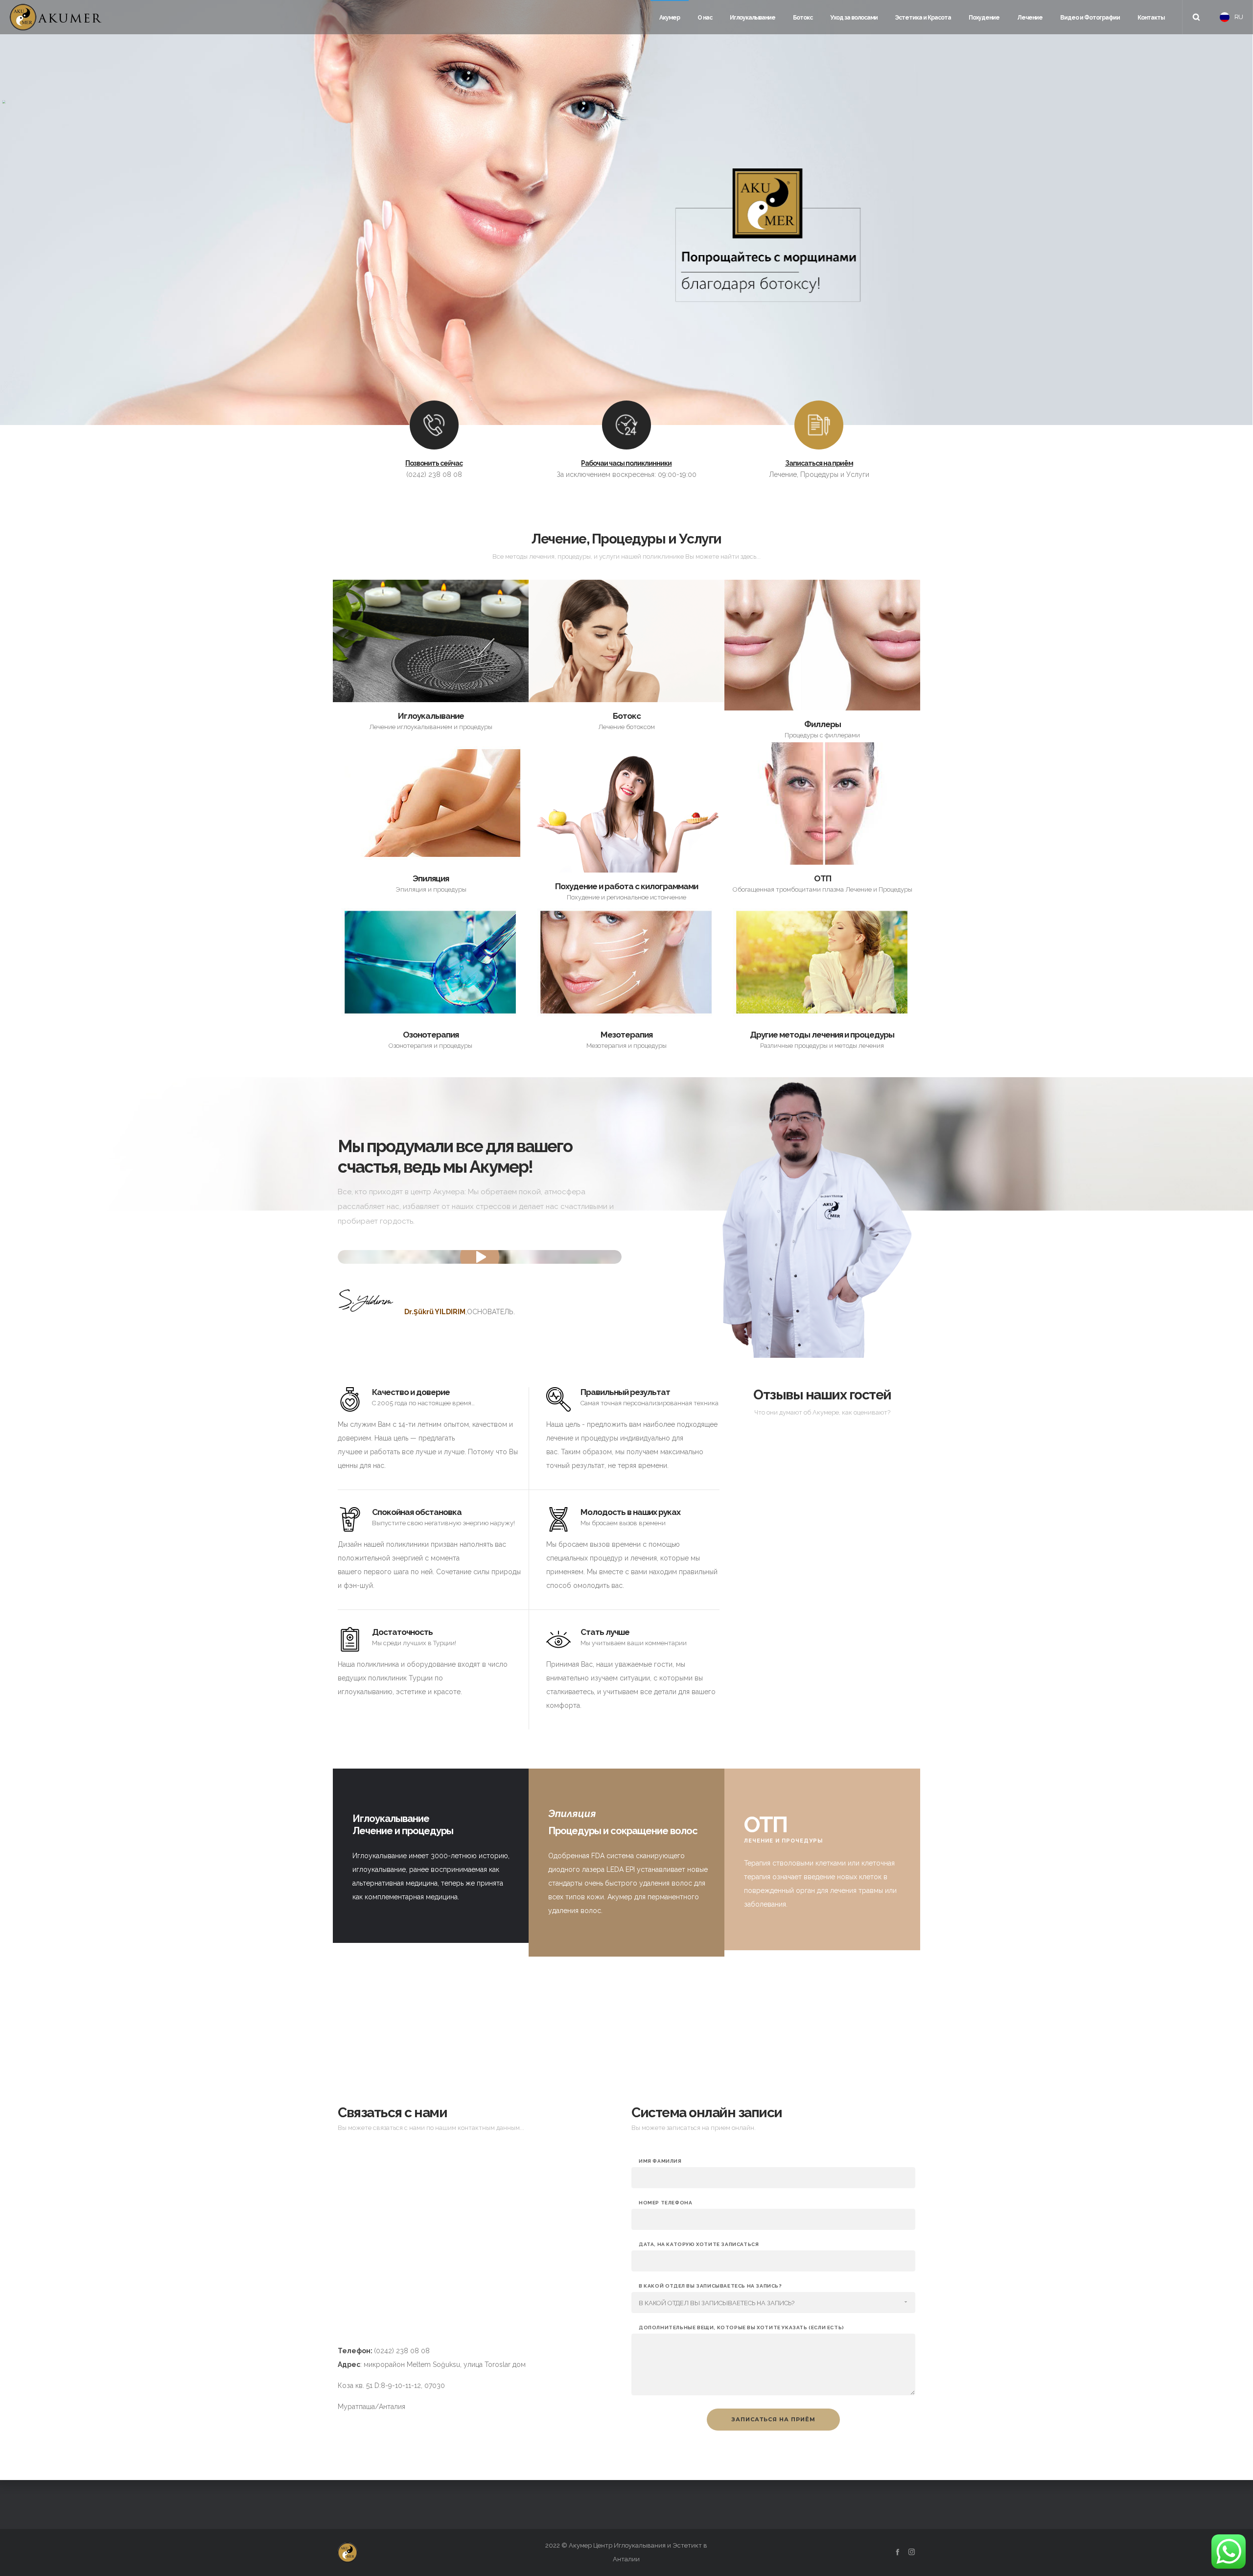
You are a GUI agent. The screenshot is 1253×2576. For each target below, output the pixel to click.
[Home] (431, 2552)
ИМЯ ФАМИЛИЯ (660, 2161)
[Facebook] (897, 2552)
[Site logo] (56, 17)
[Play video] (480, 1257)
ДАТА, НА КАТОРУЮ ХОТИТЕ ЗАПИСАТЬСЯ (699, 2245)
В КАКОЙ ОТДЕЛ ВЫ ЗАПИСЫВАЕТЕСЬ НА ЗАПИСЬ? (710, 2286)
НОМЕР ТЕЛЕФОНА (665, 2203)
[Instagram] (912, 2552)
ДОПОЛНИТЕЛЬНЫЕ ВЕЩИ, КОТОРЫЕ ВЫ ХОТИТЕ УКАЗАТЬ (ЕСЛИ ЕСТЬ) (742, 2328)
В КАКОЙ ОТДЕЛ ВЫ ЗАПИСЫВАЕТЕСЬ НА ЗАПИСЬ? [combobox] (717, 2303)
